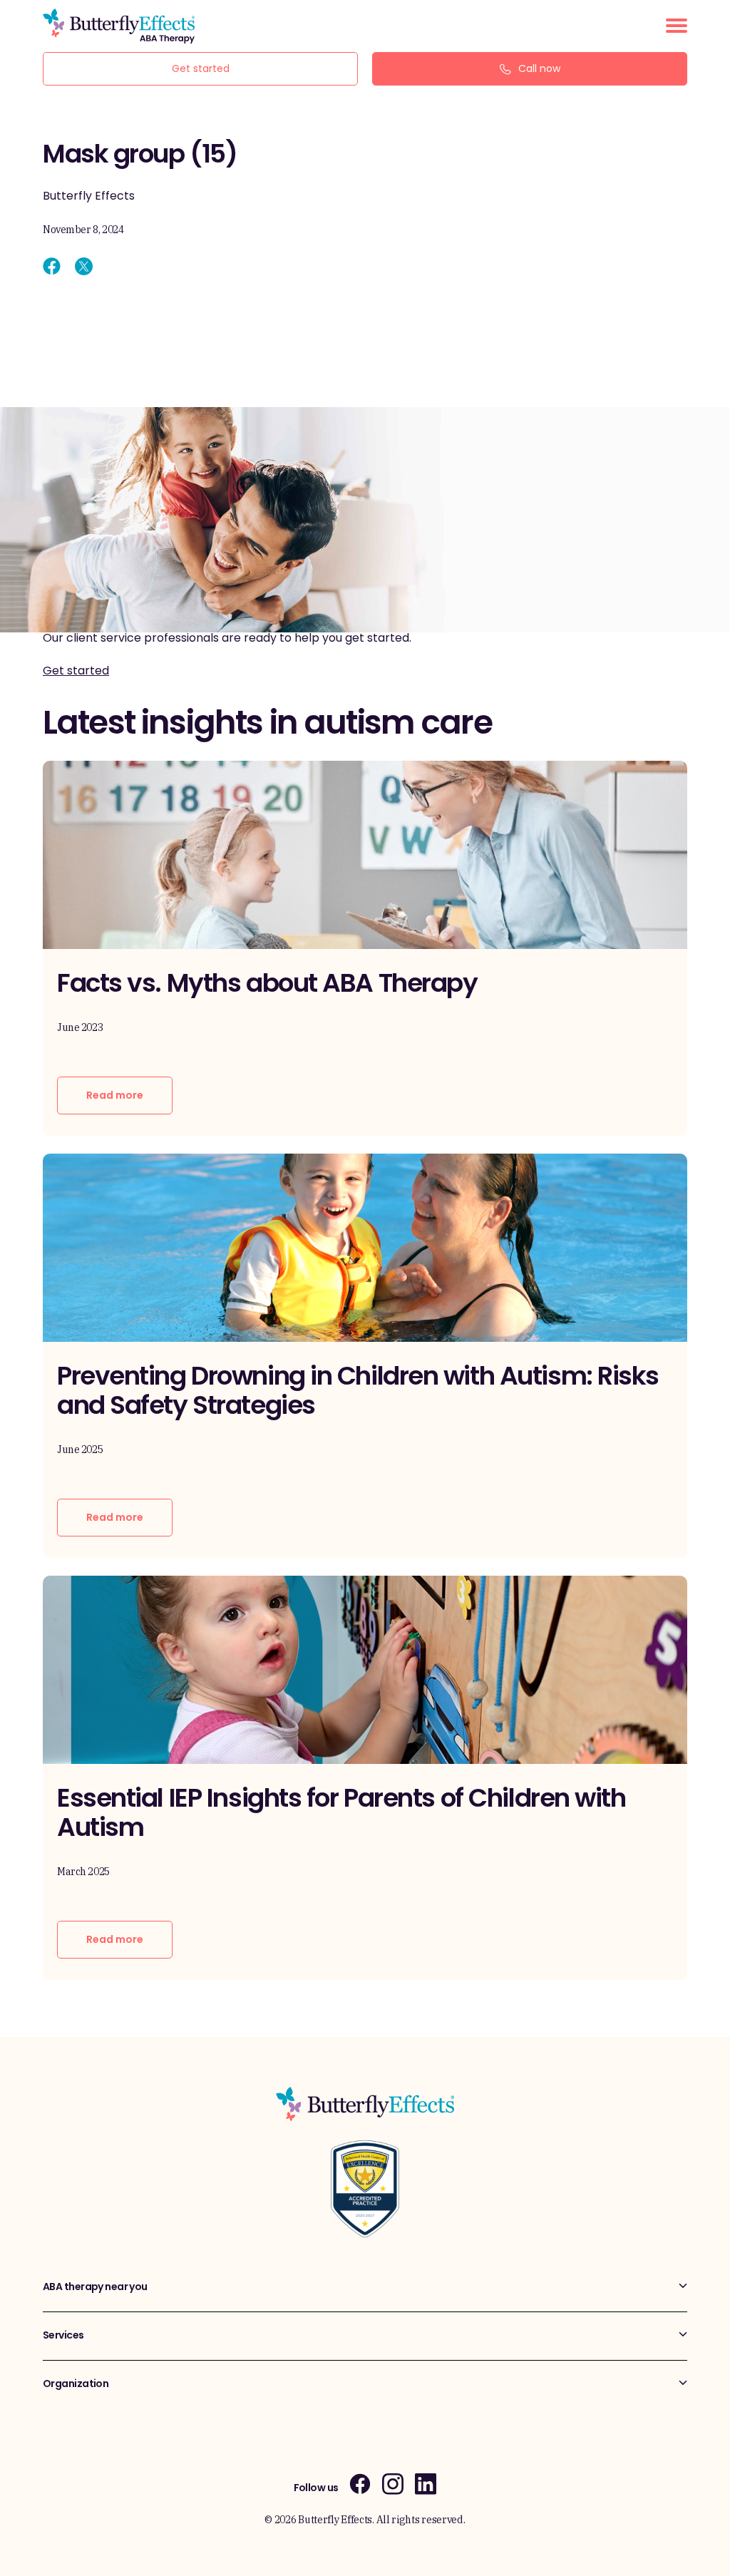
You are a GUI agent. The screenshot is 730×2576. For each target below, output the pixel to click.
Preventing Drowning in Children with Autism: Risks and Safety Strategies (358, 1390)
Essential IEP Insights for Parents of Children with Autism (341, 1812)
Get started (201, 68)
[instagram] (393, 2484)
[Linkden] (426, 2484)
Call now (539, 68)
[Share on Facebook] (52, 266)
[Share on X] (84, 266)
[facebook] (360, 2484)
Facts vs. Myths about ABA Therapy (267, 983)
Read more (115, 1095)
